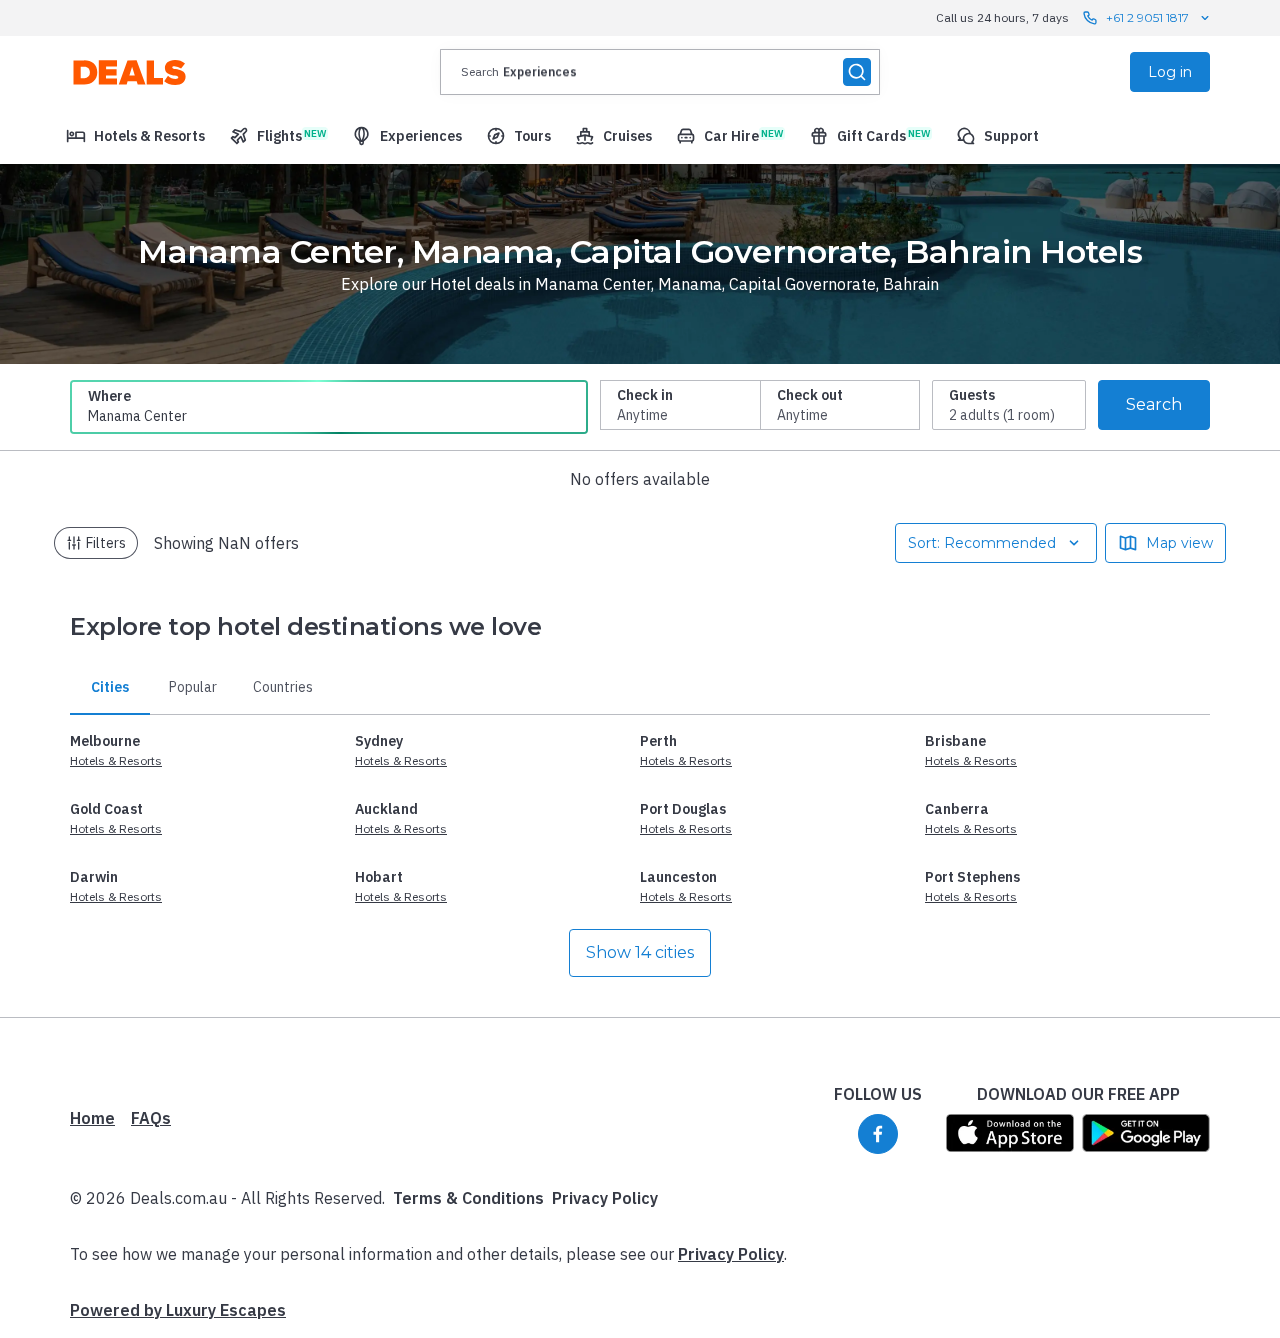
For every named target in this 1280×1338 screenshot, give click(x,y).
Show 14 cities (640, 952)
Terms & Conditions (468, 1198)
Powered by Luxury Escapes (178, 1310)
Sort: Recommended (982, 543)
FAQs (151, 1118)
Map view (1179, 543)
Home (92, 1118)
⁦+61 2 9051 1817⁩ (1147, 17)
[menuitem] (135, 136)
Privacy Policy (605, 1198)
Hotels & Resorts (116, 760)
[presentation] (660, 72)
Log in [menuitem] (1170, 72)
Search (1154, 404)
